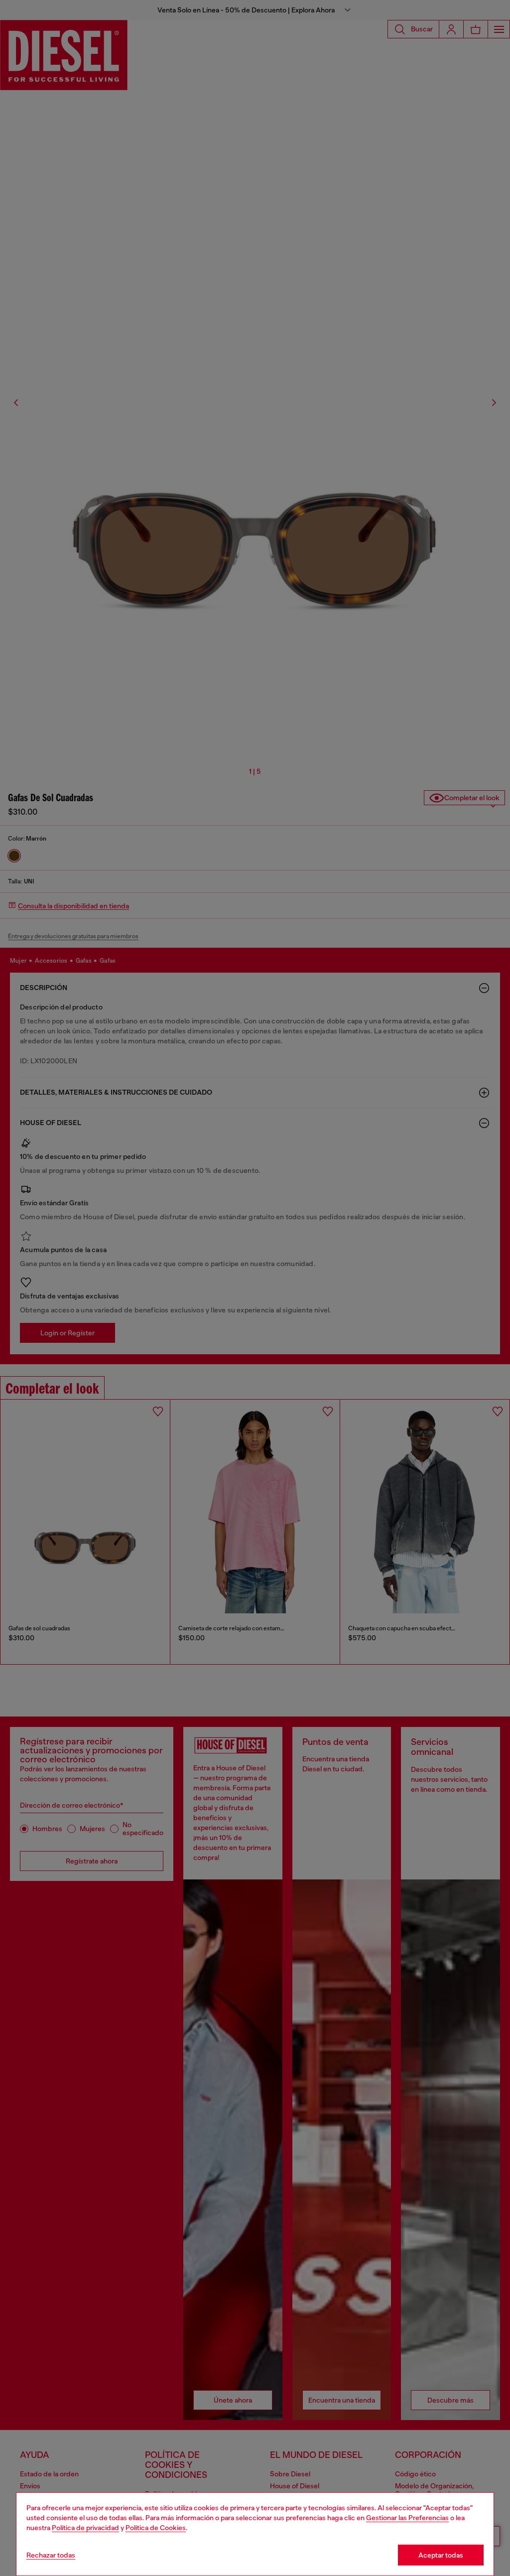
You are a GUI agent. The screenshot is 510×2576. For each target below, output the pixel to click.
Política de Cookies (156, 2528)
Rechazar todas (51, 2555)
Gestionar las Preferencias (407, 2518)
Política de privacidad (85, 2528)
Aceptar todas (441, 2555)
